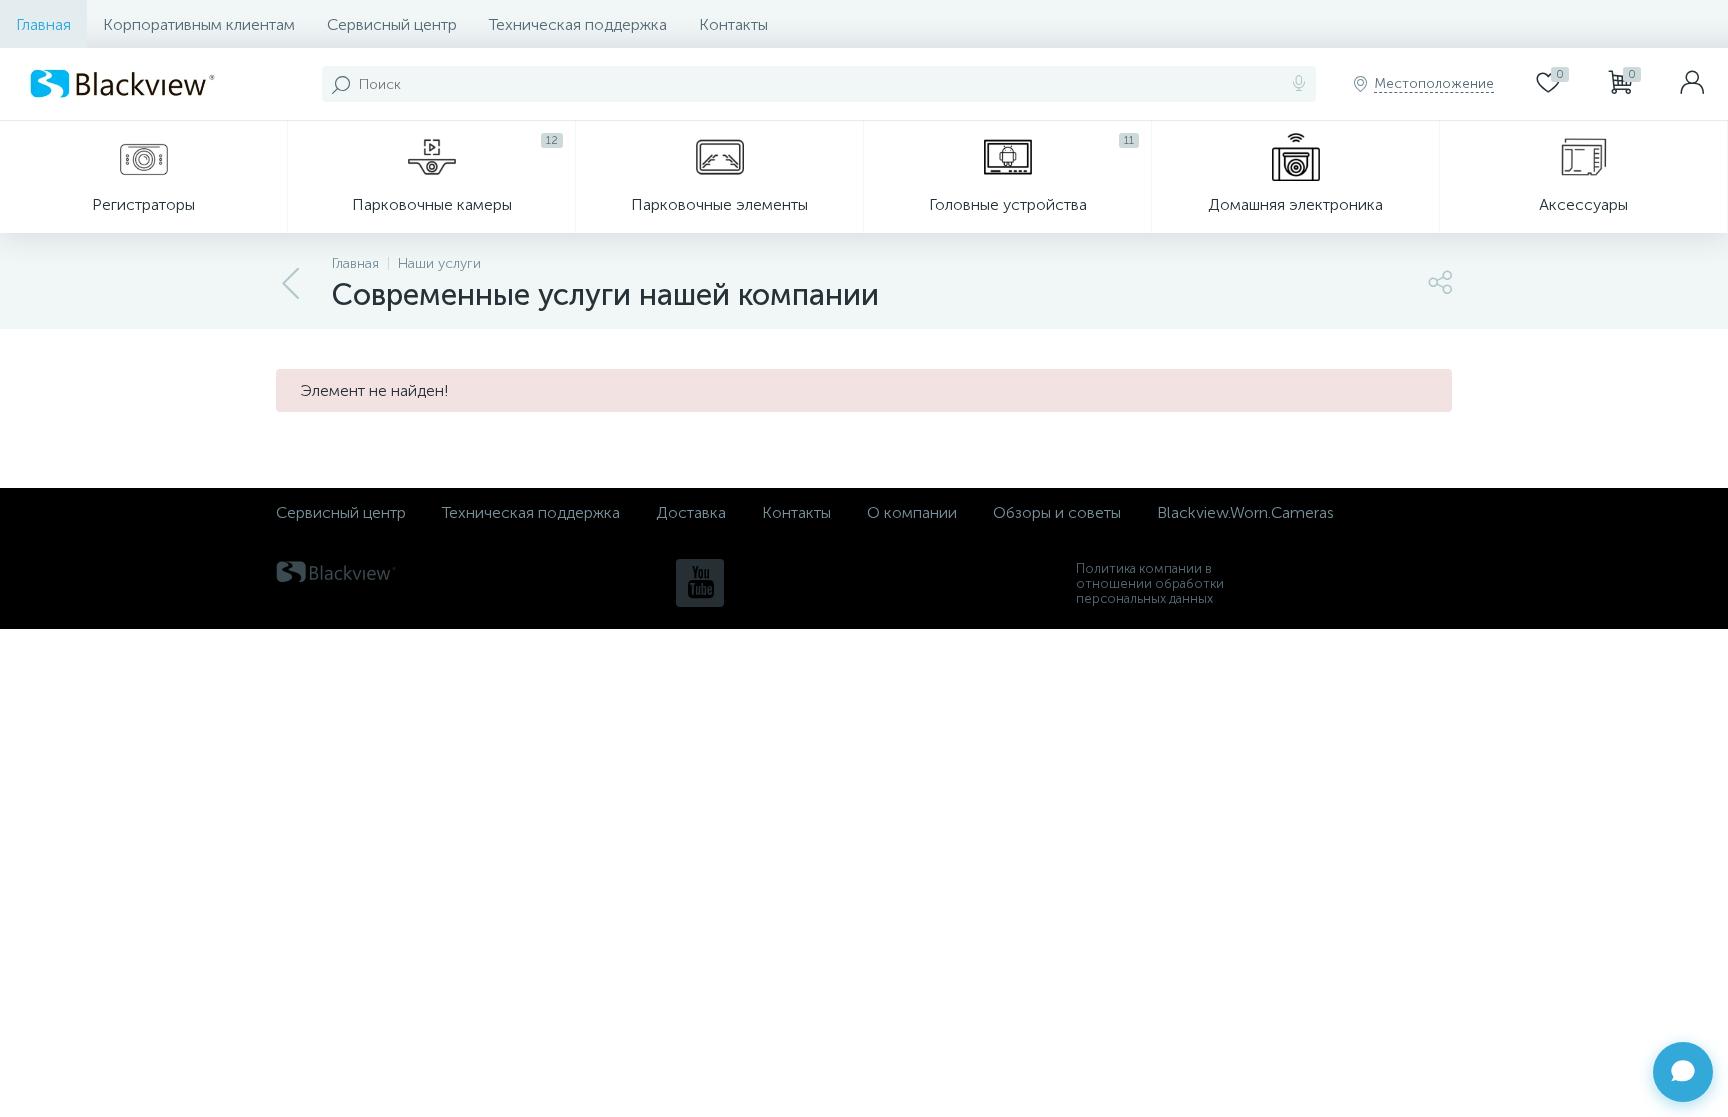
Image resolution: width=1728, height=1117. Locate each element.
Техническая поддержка (578, 24)
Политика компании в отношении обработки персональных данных (1150, 583)
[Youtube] (700, 583)
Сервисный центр (392, 24)
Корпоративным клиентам (199, 24)
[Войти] (1692, 84)
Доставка (691, 512)
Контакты (733, 24)
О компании (912, 512)
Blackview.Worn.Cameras (1245, 512)
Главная (43, 24)
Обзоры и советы (1057, 512)
